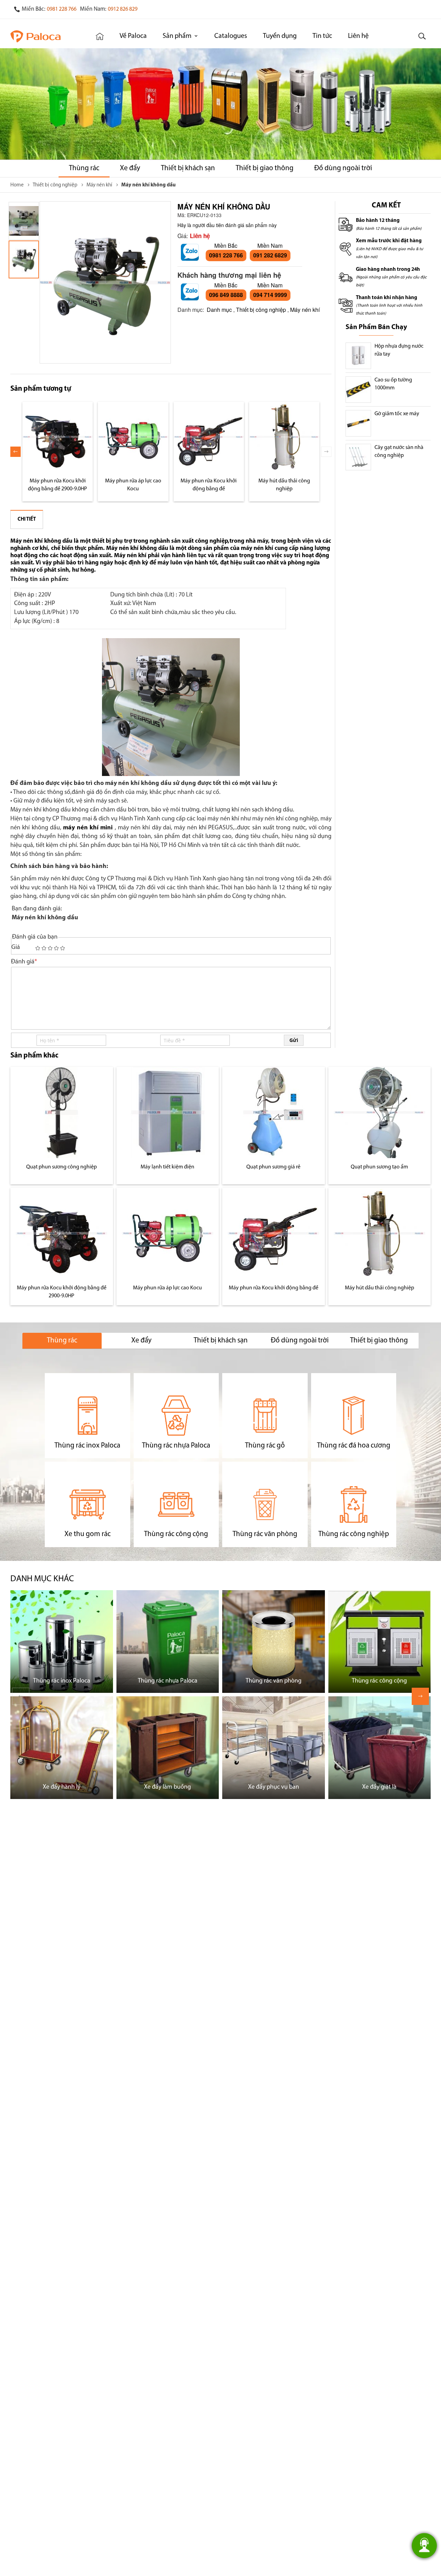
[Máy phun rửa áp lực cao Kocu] (133, 437)
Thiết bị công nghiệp (261, 310)
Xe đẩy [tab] (141, 1341)
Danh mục (219, 310)
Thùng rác (84, 168)
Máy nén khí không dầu (41, 541)
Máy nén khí (305, 310)
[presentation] (16, 452)
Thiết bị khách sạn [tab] (221, 1341)
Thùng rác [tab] (62, 1341)
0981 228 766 (62, 9)
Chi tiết (27, 519)
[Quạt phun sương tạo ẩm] (380, 1112)
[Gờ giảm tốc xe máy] (358, 423)
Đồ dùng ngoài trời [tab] (300, 1341)
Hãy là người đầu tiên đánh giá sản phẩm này (227, 225)
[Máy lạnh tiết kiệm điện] (168, 1112)
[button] (24, 221)
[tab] (27, 519)
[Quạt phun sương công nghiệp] (61, 1112)
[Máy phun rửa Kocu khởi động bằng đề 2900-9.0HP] (58, 437)
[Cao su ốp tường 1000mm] (358, 390)
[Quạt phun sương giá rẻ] (273, 1112)
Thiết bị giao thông (265, 168)
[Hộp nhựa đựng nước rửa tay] (358, 356)
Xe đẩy (130, 168)
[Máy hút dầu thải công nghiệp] (284, 437)
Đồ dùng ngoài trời (343, 168)
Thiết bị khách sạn (188, 168)
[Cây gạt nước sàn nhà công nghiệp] (358, 457)
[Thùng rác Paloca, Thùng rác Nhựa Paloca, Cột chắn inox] (44, 36)
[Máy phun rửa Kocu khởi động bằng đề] (209, 437)
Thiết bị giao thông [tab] (379, 1341)
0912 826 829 (123, 9)
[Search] (422, 36)
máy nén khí (257, 548)
